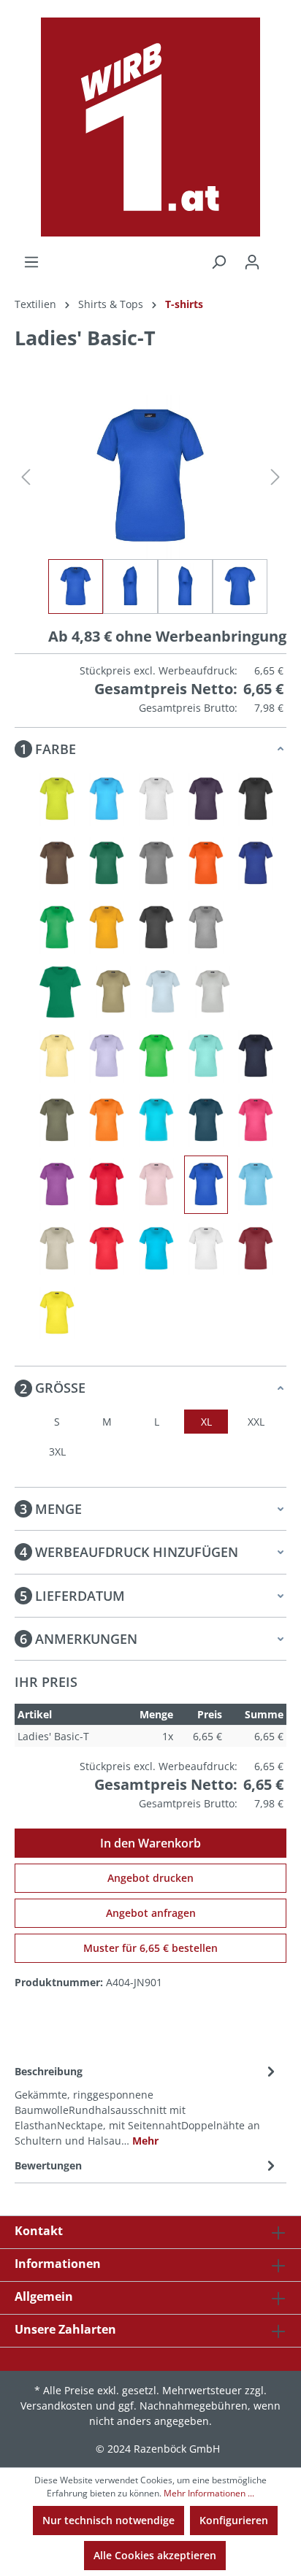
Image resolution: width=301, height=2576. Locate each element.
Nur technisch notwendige (108, 2520)
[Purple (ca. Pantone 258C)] (57, 1185)
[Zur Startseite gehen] (150, 127)
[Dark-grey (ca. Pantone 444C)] (156, 864)
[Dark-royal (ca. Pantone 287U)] (256, 864)
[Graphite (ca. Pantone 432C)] (156, 928)
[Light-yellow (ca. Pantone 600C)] (57, 1056)
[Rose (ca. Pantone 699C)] (156, 1185)
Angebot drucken (150, 1878)
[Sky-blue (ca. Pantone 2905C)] (256, 1185)
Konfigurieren (234, 2520)
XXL (256, 1422)
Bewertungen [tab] (48, 2165)
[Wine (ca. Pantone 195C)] (256, 1249)
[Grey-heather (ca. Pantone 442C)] (206, 928)
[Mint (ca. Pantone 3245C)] (206, 1056)
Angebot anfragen (151, 1913)
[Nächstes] (275, 477)
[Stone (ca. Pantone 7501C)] (57, 1249)
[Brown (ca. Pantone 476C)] (57, 864)
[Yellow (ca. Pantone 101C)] (57, 1313)
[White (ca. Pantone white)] (206, 1249)
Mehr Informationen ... (209, 2493)
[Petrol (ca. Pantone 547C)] (206, 1120)
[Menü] (31, 262)
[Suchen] (218, 262)
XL (206, 1422)
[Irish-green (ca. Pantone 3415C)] (60, 992)
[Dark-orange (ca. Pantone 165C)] (206, 864)
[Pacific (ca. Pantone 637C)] (156, 1120)
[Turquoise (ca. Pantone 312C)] (156, 1249)
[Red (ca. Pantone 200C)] (107, 1185)
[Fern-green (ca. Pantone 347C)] (57, 928)
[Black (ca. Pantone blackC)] (256, 799)
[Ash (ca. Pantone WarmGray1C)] (156, 799)
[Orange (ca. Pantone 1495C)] (107, 1120)
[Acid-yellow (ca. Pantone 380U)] (57, 799)
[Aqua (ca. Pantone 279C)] (107, 799)
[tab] (147, 2105)
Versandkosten (57, 2406)
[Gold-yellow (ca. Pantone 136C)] (107, 928)
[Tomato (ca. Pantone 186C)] (107, 1249)
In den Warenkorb (150, 1843)
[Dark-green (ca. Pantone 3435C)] (107, 864)
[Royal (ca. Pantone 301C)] (206, 1185)
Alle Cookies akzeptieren (155, 2555)
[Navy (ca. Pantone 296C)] (256, 1056)
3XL (57, 1452)
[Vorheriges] (26, 477)
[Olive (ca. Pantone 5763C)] (57, 1120)
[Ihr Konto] (252, 262)
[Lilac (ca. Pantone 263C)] (107, 1056)
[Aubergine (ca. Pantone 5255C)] (206, 799)
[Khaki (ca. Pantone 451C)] (113, 992)
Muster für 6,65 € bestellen (150, 1948)
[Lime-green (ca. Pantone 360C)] (156, 1056)
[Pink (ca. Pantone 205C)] (256, 1120)
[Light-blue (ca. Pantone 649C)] (163, 992)
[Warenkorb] (278, 257)
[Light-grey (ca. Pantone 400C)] (213, 992)
